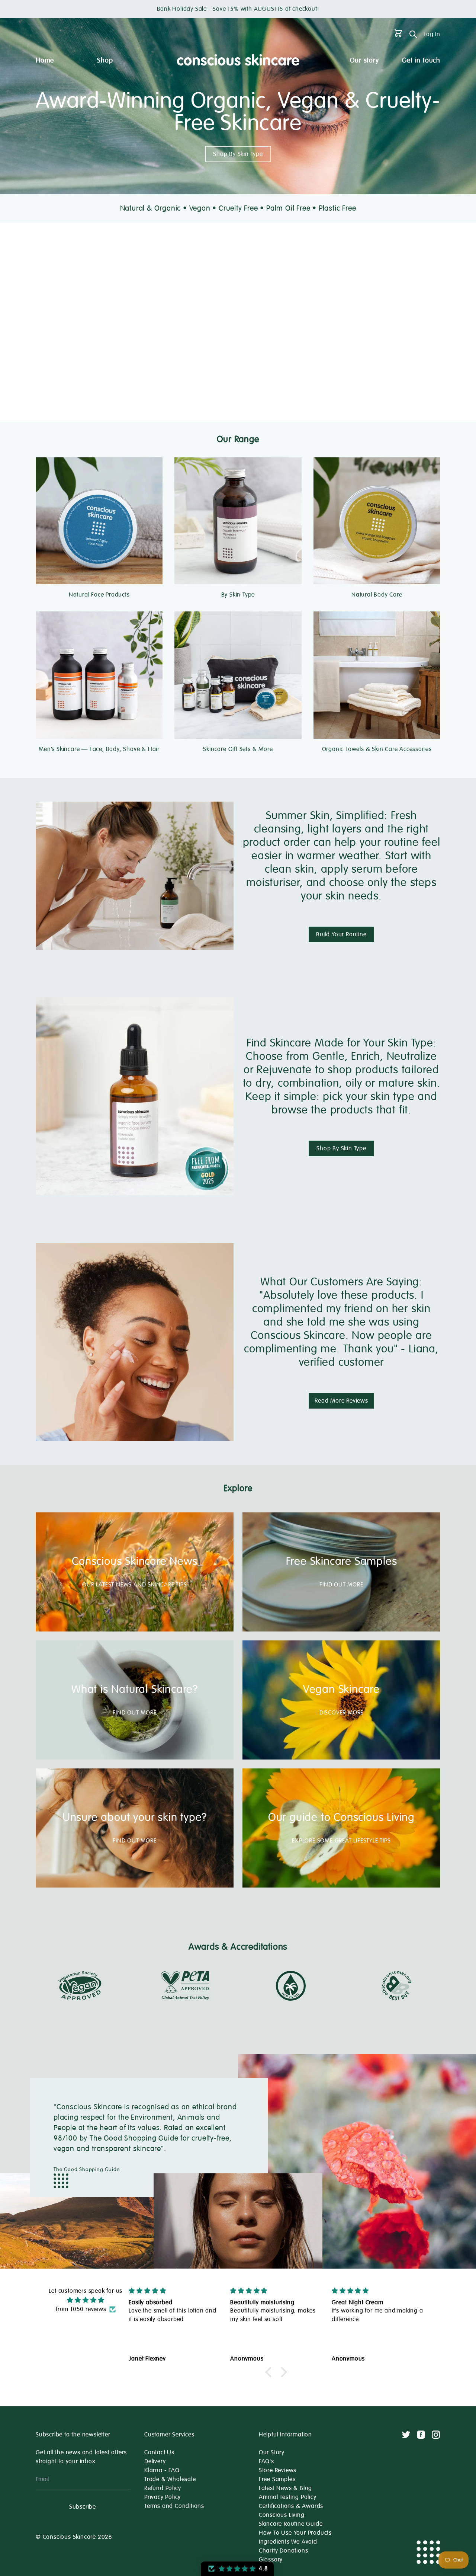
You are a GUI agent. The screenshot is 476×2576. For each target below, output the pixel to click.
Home (45, 60)
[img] (86, 2300)
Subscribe (83, 2507)
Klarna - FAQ (162, 2470)
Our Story (272, 2452)
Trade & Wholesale (170, 2479)
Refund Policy (163, 2488)
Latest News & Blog (285, 2488)
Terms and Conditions (174, 2506)
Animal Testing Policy (288, 2497)
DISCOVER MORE (341, 1713)
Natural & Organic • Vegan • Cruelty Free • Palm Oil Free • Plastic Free (238, 208)
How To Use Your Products (295, 2533)
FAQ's (266, 2461)
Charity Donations (284, 2551)
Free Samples (277, 2479)
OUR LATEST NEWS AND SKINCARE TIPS (134, 1585)
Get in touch (421, 60)
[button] (270, 2372)
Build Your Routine (341, 934)
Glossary (271, 2560)
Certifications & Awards (291, 2506)
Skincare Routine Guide (291, 2524)
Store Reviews (278, 2470)
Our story (364, 60)
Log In (432, 34)
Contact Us (159, 2452)
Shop (105, 60)
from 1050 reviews (81, 2309)
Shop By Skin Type (238, 154)
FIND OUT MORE (341, 1585)
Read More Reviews (341, 1401)
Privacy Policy (163, 2497)
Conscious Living (282, 2515)
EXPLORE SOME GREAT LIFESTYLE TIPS (341, 1841)
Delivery (155, 2461)
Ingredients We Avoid (288, 2542)
